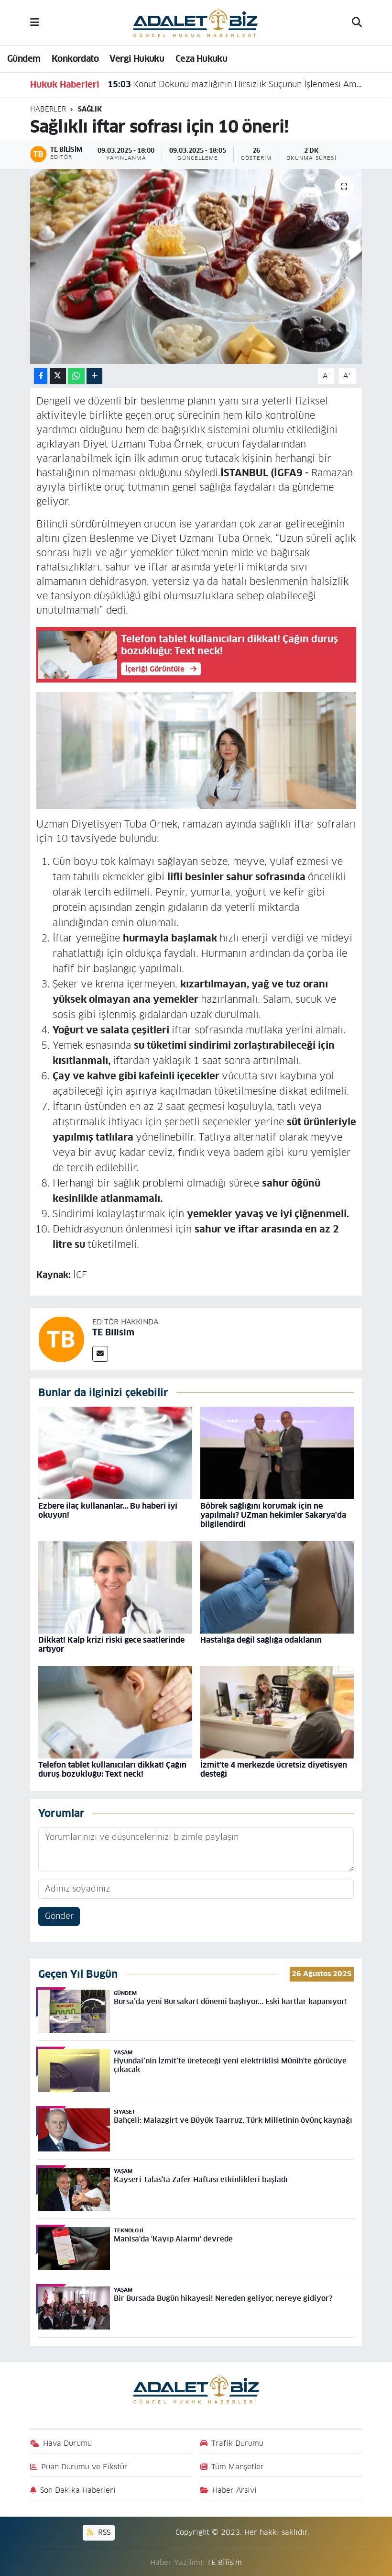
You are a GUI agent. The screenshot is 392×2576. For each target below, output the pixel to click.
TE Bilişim (224, 2562)
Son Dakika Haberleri (78, 2490)
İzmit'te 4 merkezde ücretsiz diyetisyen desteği (274, 1770)
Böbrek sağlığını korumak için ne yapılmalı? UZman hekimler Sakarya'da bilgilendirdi (273, 1515)
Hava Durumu (67, 2443)
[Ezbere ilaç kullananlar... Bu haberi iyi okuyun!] (115, 1453)
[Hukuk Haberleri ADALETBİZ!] (196, 22)
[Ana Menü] (35, 22)
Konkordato (75, 59)
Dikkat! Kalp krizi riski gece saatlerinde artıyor (111, 1645)
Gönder (59, 1916)
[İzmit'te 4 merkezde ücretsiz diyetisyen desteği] (277, 1712)
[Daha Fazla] (94, 376)
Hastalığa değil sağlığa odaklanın (261, 1640)
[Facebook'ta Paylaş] (41, 376)
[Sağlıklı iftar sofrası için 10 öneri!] (196, 266)
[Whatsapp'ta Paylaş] (76, 376)
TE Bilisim (113, 1332)
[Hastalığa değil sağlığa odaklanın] (277, 1587)
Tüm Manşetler (238, 2467)
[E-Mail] (100, 1354)
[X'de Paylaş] (58, 376)
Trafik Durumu (237, 2443)
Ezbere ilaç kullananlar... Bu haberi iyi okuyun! (108, 1511)
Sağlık (90, 109)
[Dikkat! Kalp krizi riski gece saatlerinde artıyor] (115, 1587)
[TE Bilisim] (61, 1339)
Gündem (24, 59)
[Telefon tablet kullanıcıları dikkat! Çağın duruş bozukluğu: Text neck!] (115, 1712)
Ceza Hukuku (201, 59)
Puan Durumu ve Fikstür (84, 2467)
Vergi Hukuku (137, 59)
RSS (103, 2532)
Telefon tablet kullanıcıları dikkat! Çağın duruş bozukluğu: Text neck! (112, 1770)
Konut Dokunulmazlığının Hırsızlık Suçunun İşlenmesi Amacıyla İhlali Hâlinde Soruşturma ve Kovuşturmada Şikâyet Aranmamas (235, 84)
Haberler (48, 109)
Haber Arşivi (234, 2490)
